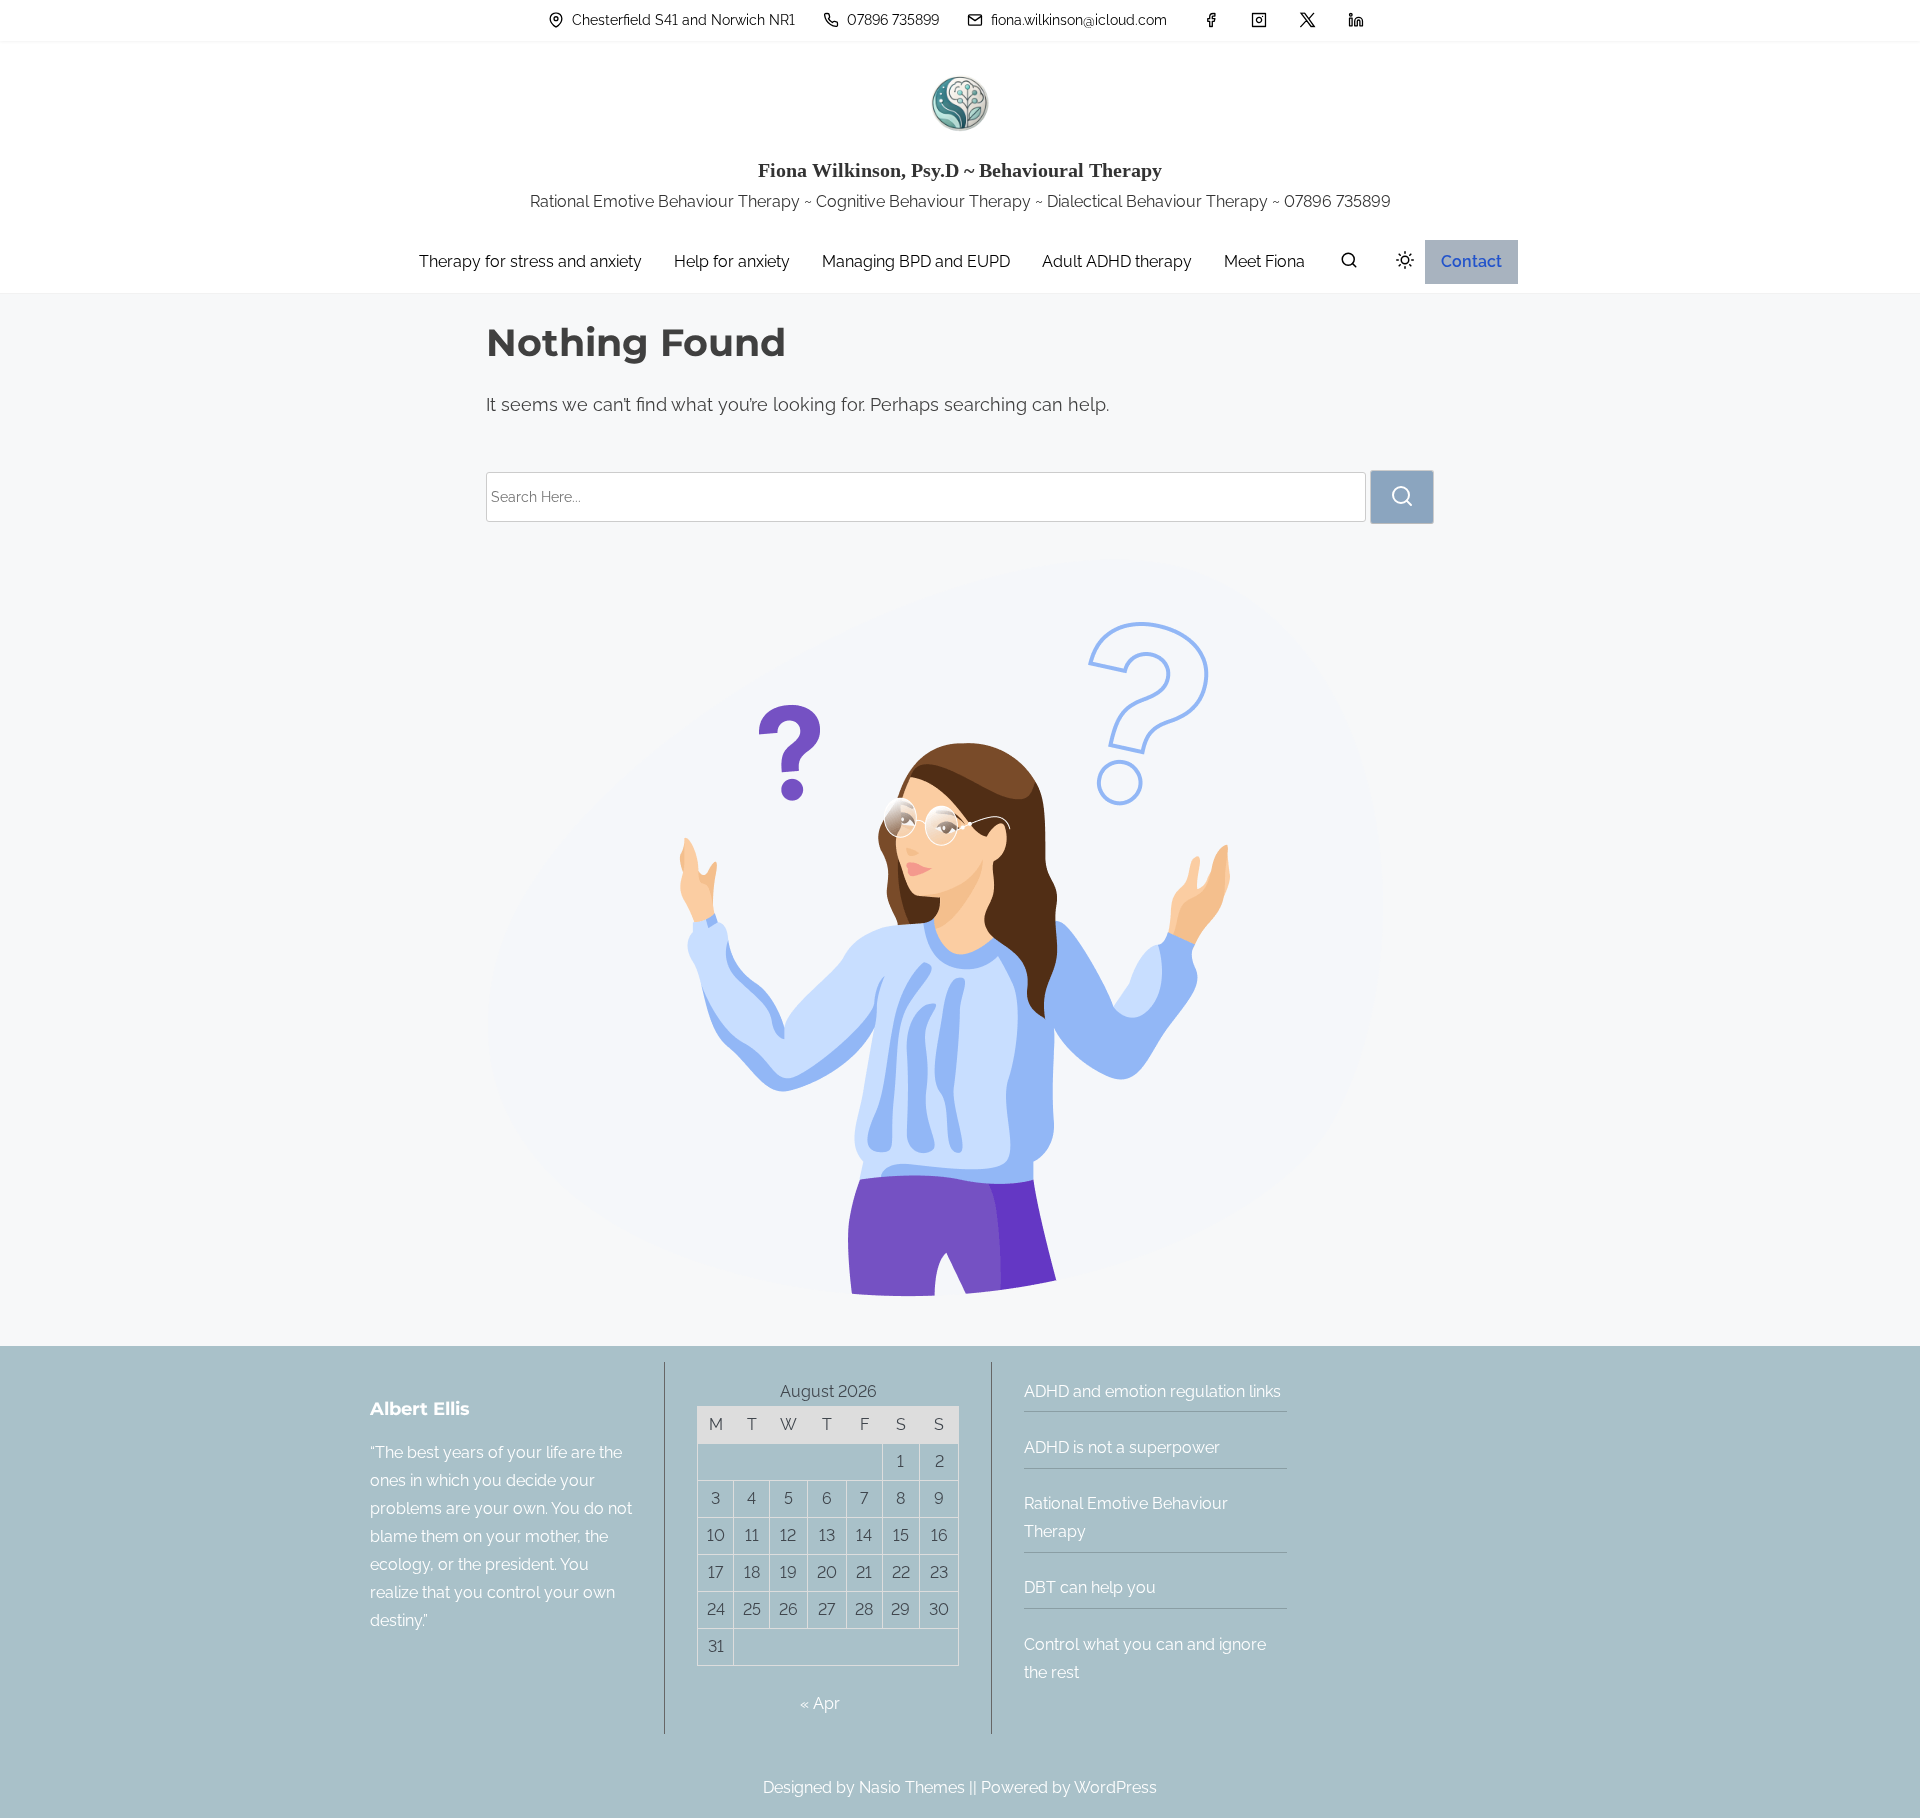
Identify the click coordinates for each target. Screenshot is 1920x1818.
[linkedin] (1356, 20)
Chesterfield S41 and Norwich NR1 (681, 20)
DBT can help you (1090, 1587)
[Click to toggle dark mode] (1401, 263)
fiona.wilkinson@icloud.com (1077, 20)
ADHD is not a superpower (1122, 1447)
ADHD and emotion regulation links (1152, 1391)
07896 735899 (891, 20)
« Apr (820, 1703)
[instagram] (1259, 20)
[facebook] (1211, 20)
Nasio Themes (914, 1787)
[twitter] (1307, 20)
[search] (1349, 264)
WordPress (1115, 1787)
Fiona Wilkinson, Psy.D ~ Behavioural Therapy (960, 170)
